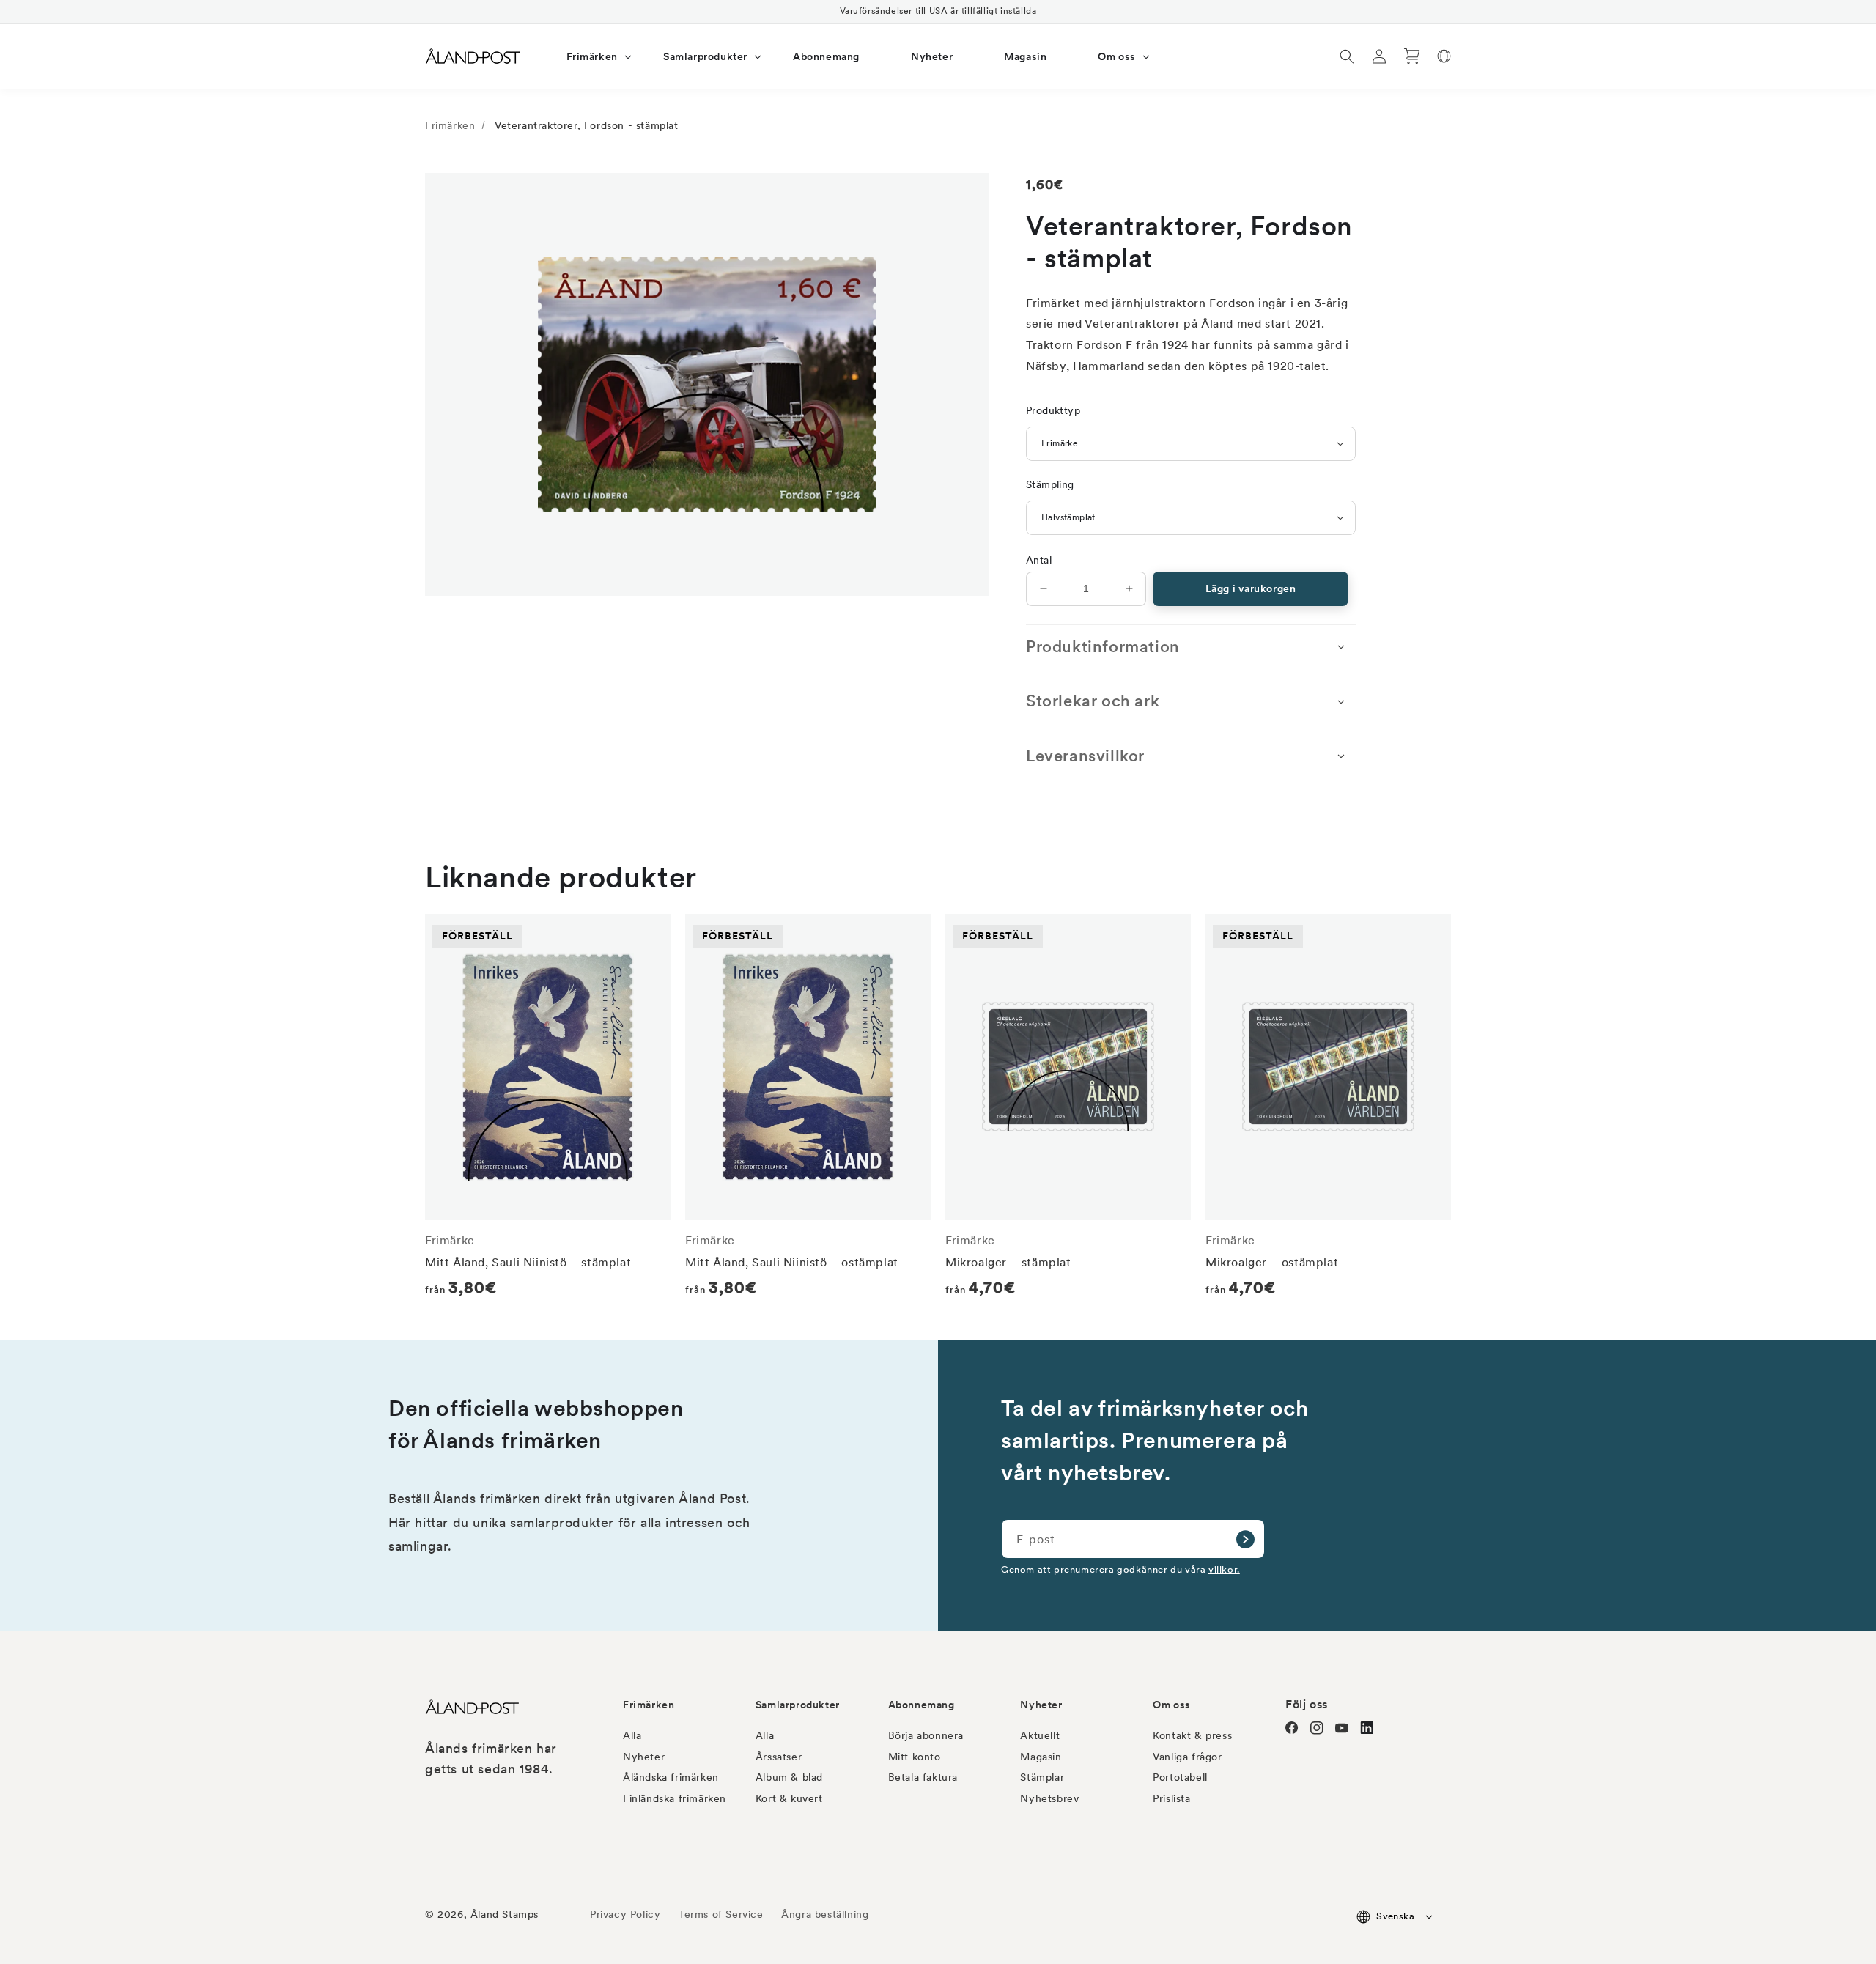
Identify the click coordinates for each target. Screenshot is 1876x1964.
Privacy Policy (625, 1914)
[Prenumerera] (1245, 1539)
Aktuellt (1040, 1735)
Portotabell (1180, 1777)
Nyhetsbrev (1049, 1798)
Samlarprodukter (798, 1705)
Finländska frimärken (675, 1798)
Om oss (1172, 1705)
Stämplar (1042, 1777)
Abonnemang (922, 1705)
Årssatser (779, 1757)
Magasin (1041, 1757)
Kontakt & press (1192, 1735)
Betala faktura (923, 1777)
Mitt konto (915, 1757)
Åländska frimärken (671, 1777)
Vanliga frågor (1187, 1757)
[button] (589, 56)
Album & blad (789, 1777)
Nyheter (644, 1757)
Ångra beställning (825, 1914)
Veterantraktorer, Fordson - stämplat (587, 125)
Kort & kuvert (789, 1798)
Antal (1039, 560)
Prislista (1171, 1798)
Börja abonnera (926, 1735)
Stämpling (1050, 484)
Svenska (1395, 1916)
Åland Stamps (505, 1914)
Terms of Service (721, 1914)
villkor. (1224, 1569)
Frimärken (450, 125)
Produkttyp (1053, 410)
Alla (632, 1735)
